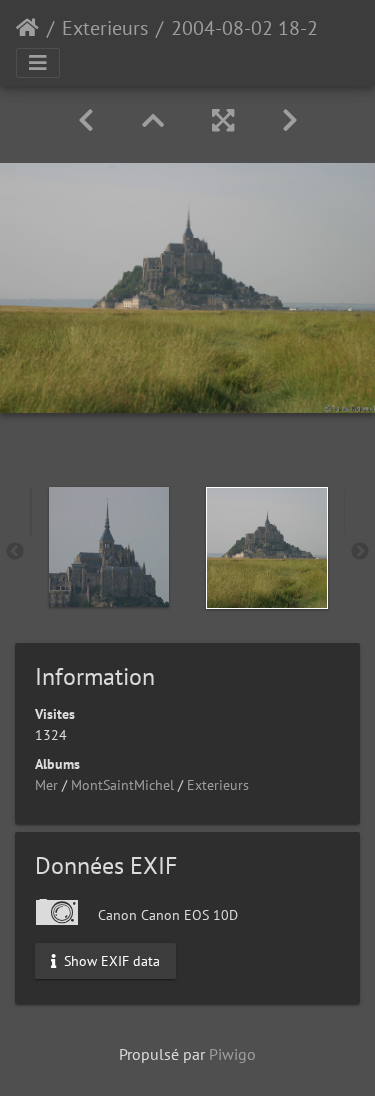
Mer (46, 785)
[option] (109, 547)
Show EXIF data (110, 960)
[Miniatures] (153, 120)
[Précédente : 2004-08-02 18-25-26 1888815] (86, 120)
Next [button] (360, 552)
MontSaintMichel (122, 785)
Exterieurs (105, 28)
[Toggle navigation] (38, 63)
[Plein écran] (223, 120)
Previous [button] (15, 552)
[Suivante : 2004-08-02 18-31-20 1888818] (290, 120)
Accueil (27, 28)
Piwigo (232, 1054)
